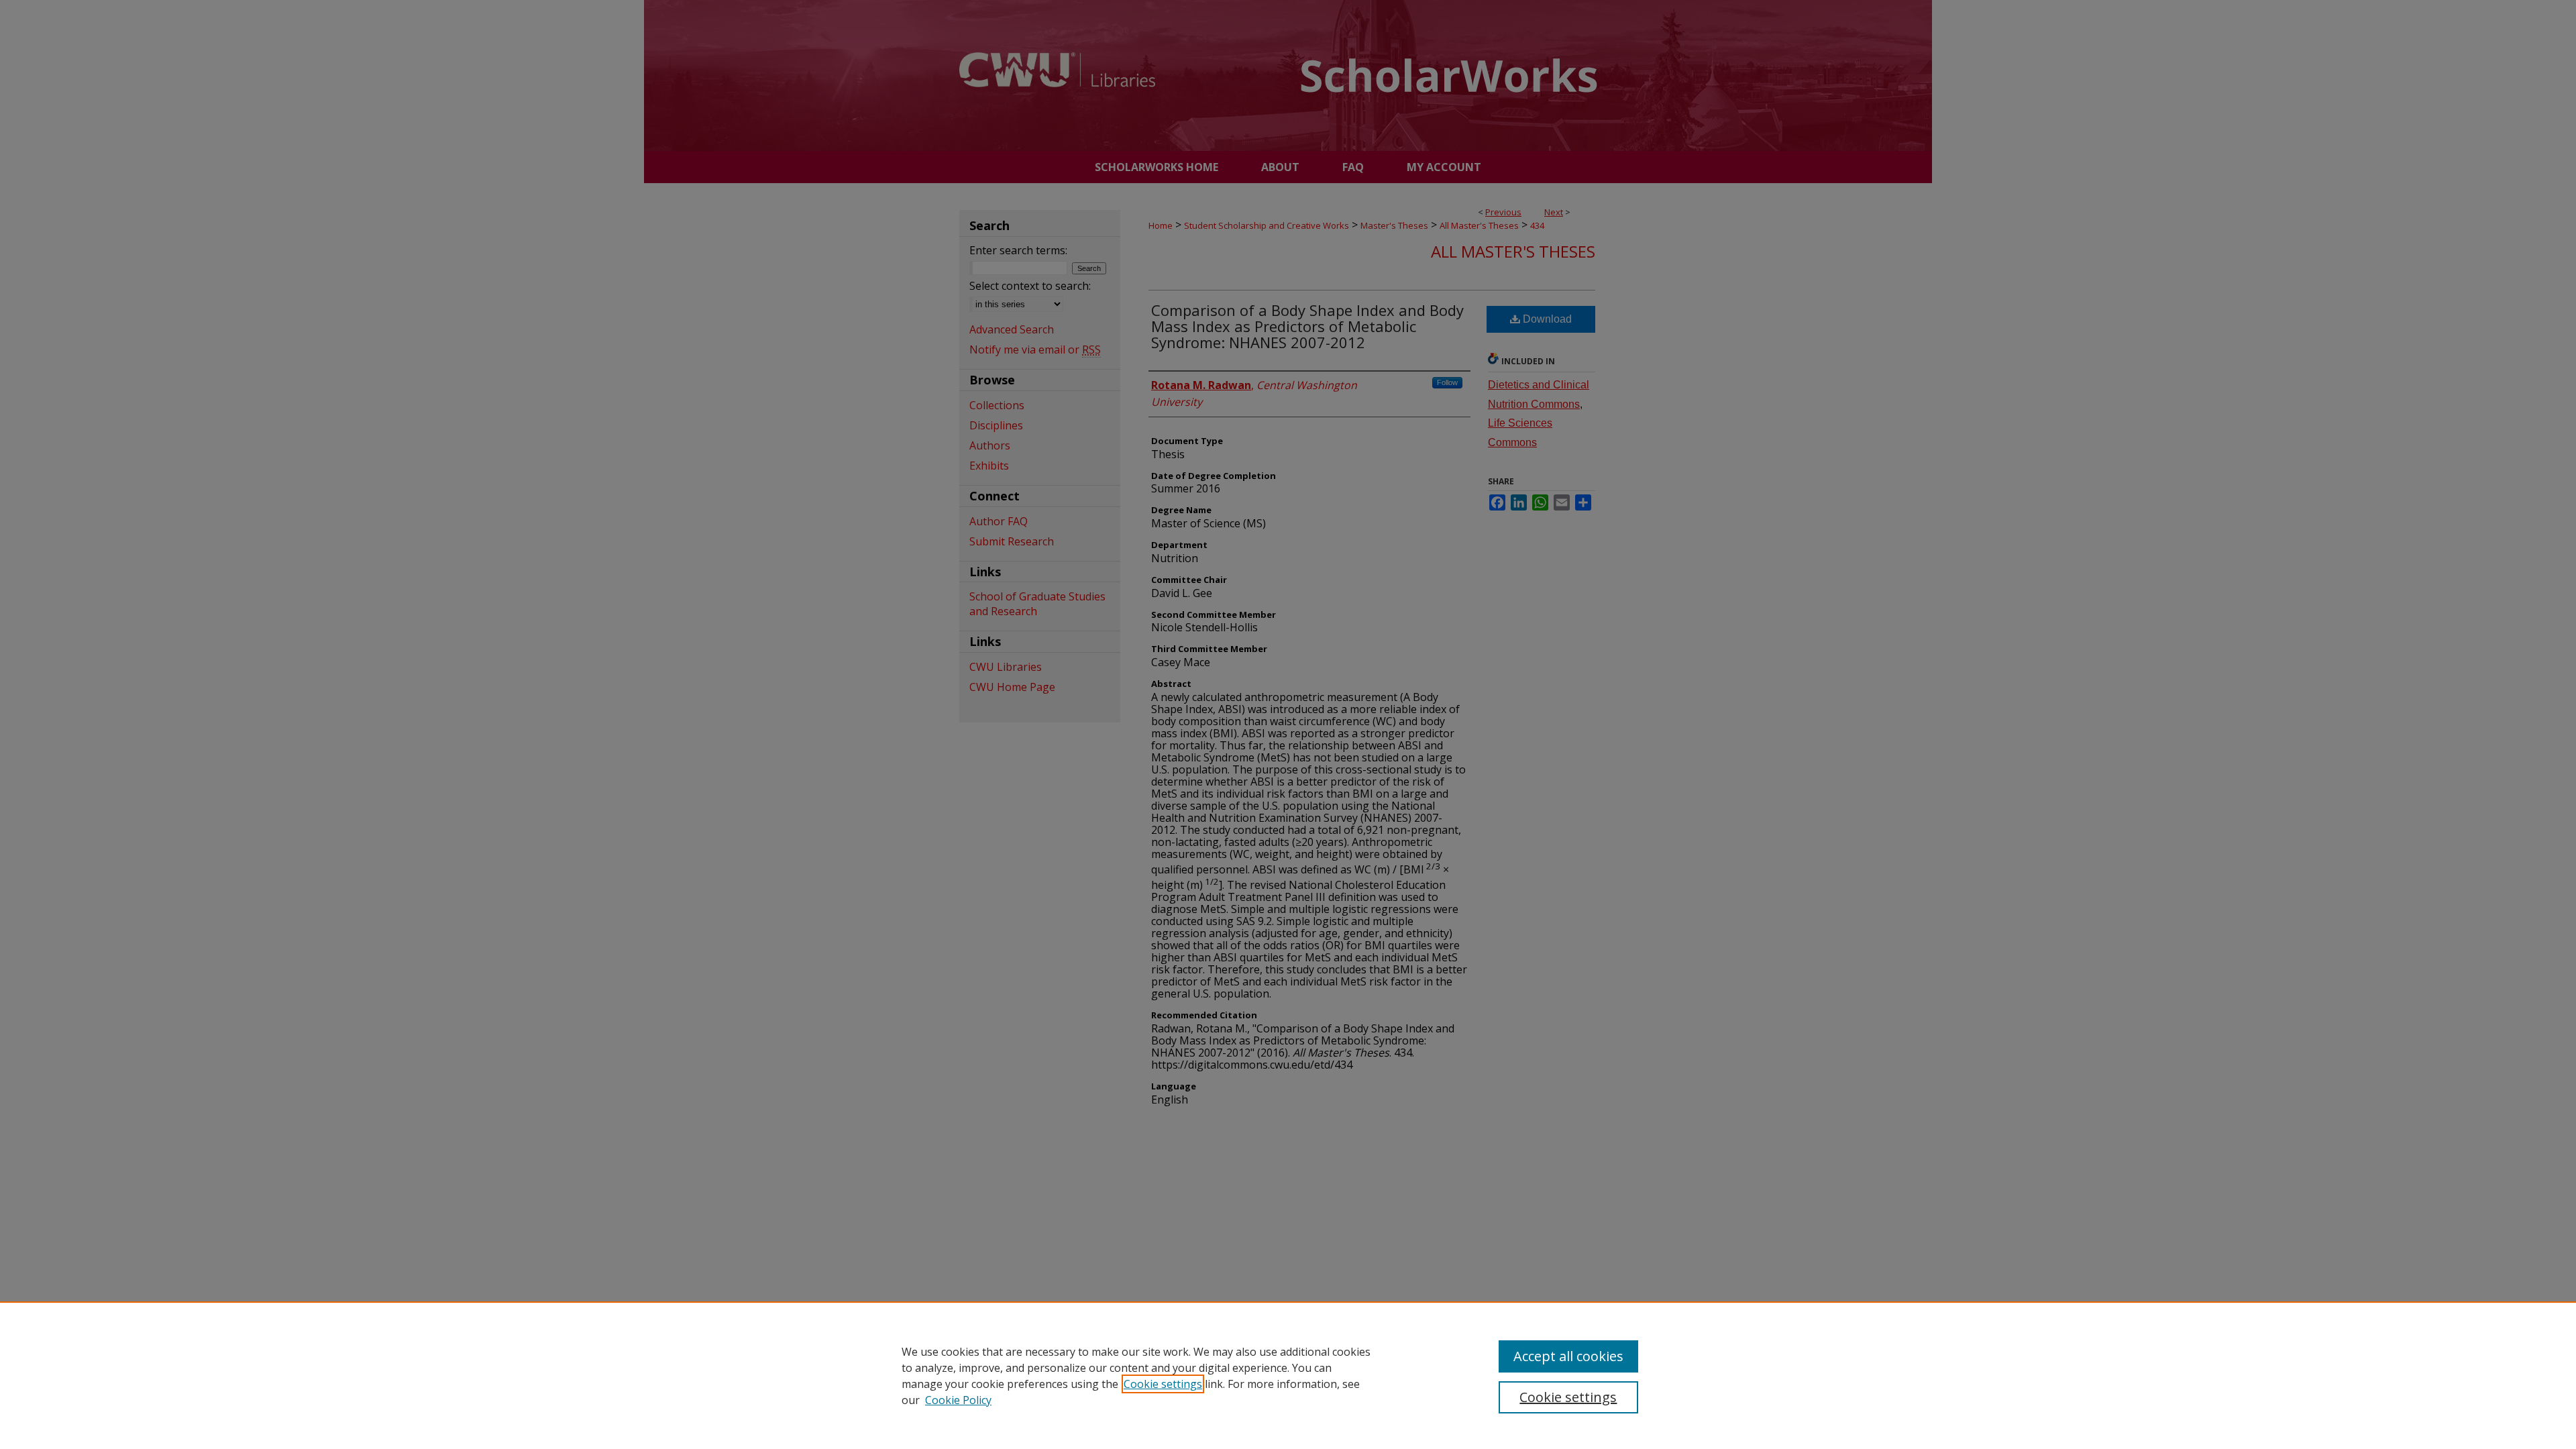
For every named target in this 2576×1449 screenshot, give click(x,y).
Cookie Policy (958, 1400)
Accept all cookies (1568, 1356)
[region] (1288, 1375)
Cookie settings (1163, 1384)
